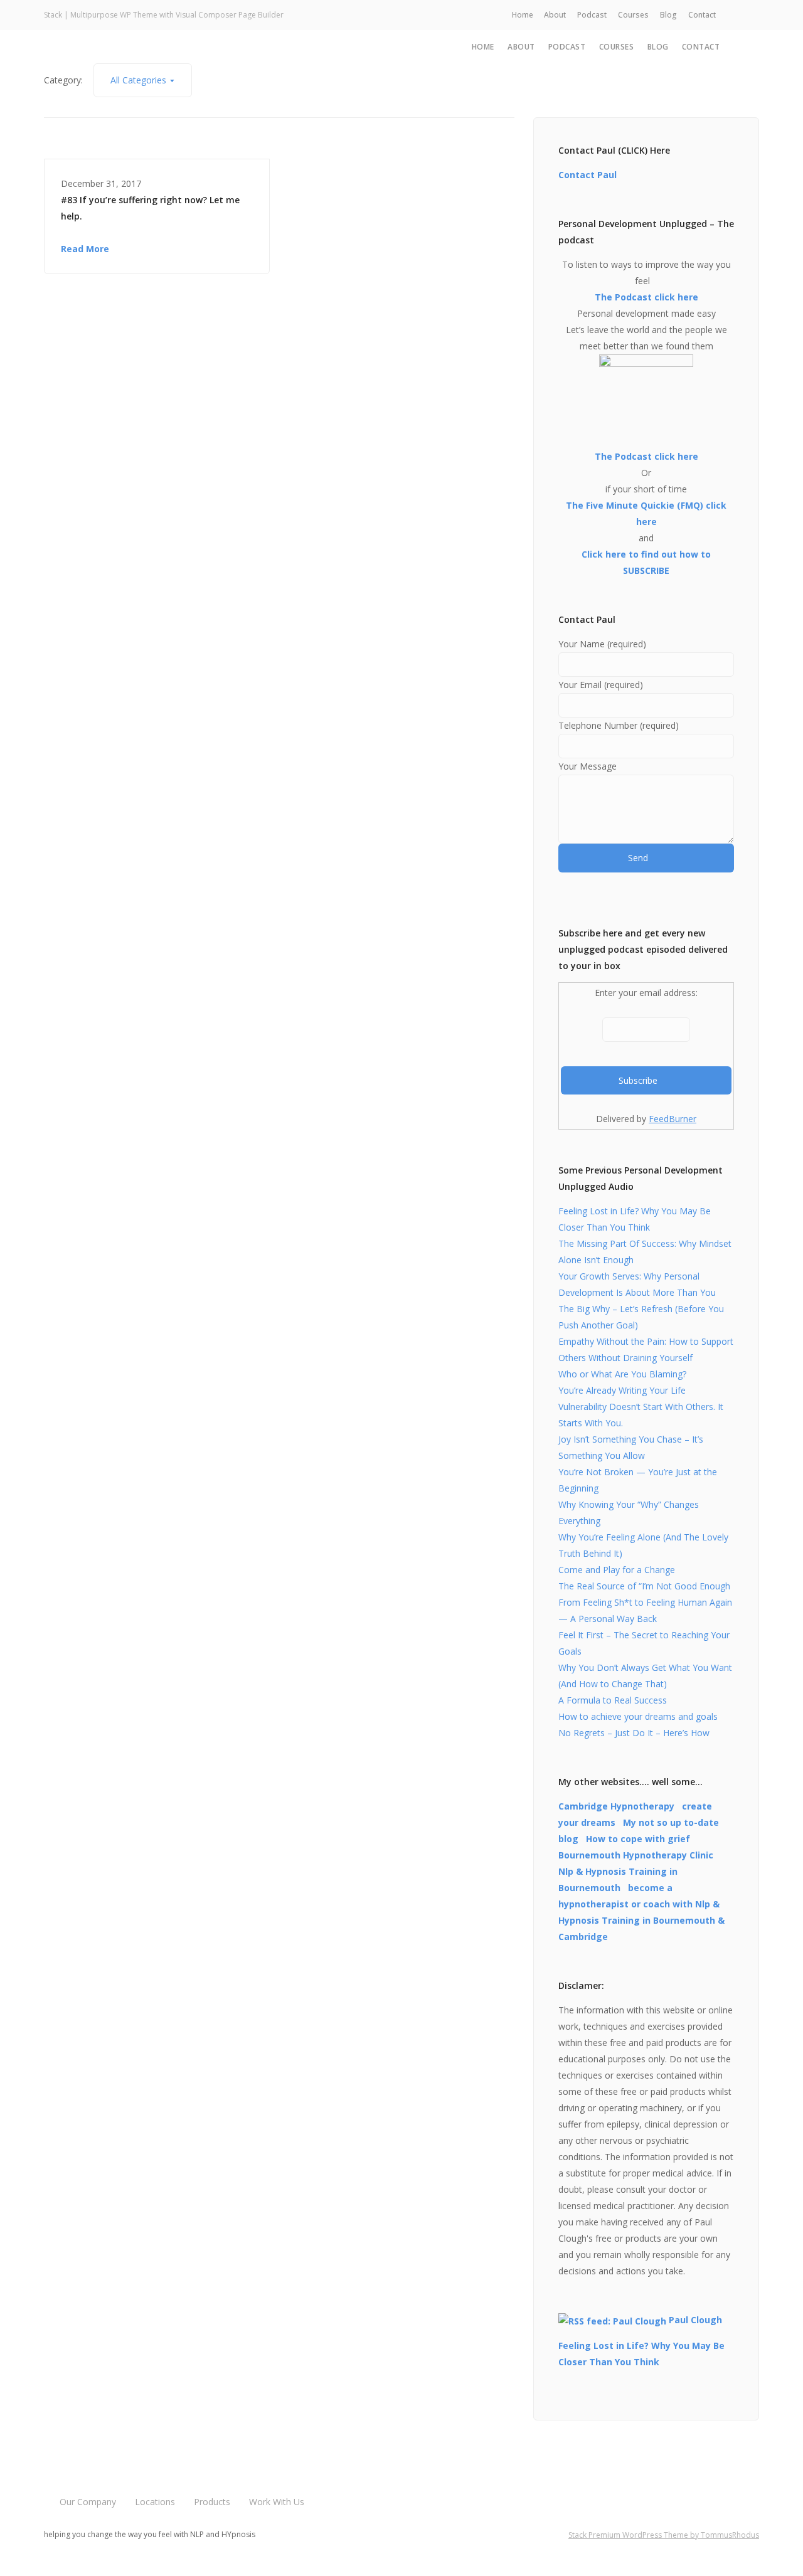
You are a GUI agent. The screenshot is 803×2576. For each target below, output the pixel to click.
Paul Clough (695, 2320)
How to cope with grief (638, 1839)
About (555, 15)
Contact (702, 15)
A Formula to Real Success (613, 1700)
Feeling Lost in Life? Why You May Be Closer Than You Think (641, 2354)
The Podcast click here (646, 297)
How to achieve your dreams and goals (638, 1716)
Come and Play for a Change (617, 1570)
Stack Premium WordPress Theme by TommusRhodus (664, 2535)
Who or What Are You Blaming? (622, 1374)
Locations (155, 2502)
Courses (633, 15)
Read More (85, 249)
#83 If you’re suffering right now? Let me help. (150, 208)
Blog (668, 15)
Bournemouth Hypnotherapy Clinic (636, 1855)
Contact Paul (588, 175)
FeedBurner (673, 1119)
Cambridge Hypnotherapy (616, 1806)
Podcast (592, 15)
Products (212, 2502)
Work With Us (277, 2502)
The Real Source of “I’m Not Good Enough (644, 1586)
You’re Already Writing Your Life (622, 1390)
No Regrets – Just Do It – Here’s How (634, 1733)
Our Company (88, 2502)
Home (523, 15)
